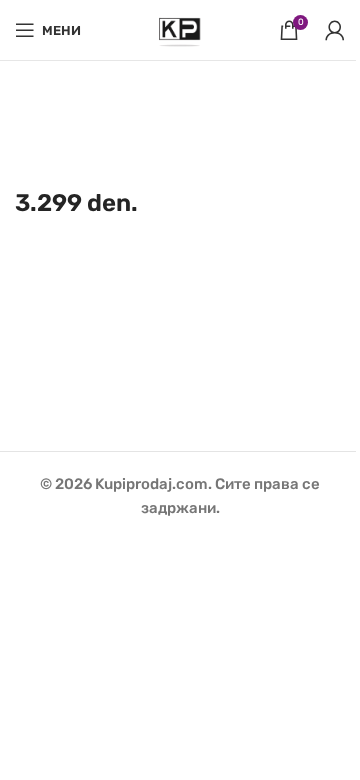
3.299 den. (76, 203)
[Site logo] (180, 29)
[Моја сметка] (335, 30)
